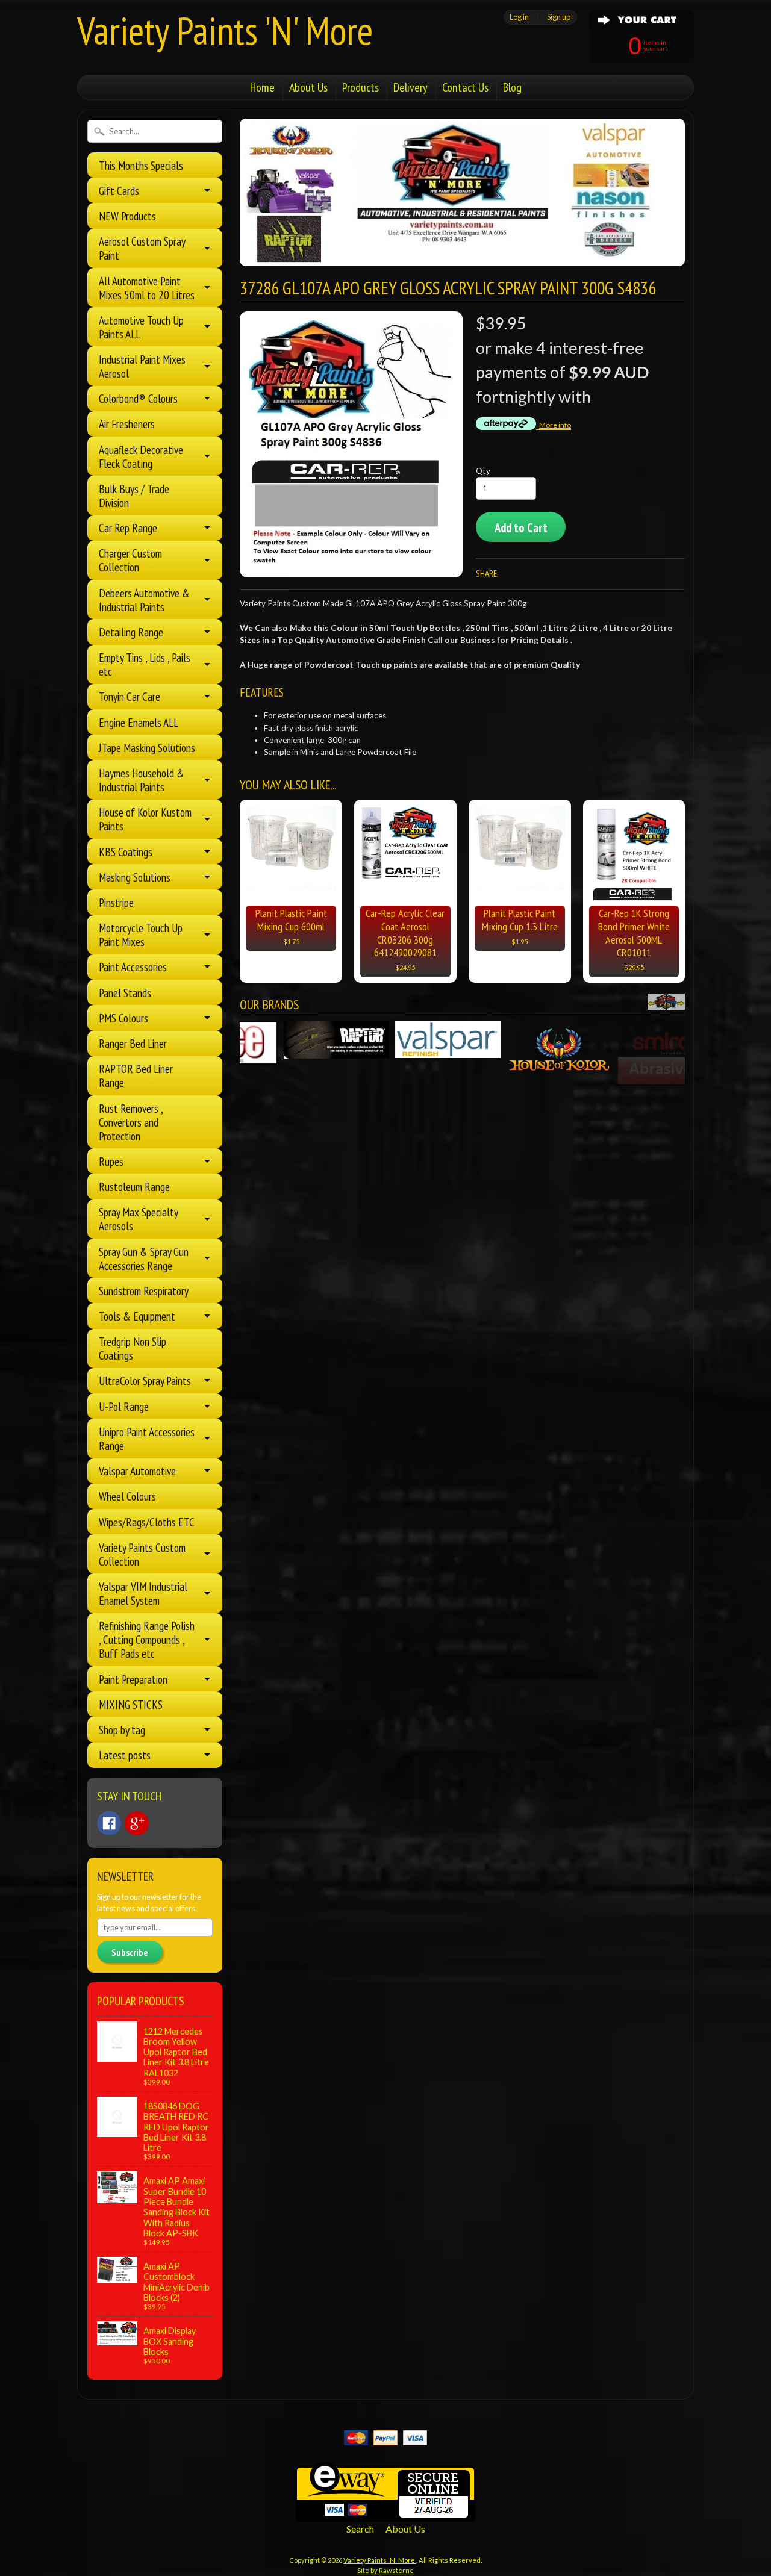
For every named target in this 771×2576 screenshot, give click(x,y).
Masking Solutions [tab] (135, 877)
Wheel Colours (127, 1496)
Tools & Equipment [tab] (137, 1316)
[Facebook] (109, 1823)
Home (262, 87)
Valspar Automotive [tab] (137, 1471)
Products (361, 87)
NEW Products (127, 216)
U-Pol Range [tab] (124, 1406)
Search (360, 2529)
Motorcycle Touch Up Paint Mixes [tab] (141, 935)
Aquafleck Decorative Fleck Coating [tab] (141, 456)
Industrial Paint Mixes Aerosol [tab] (142, 366)
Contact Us (465, 87)
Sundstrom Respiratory (144, 1291)
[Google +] (137, 1823)
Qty (483, 471)
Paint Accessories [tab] (133, 967)
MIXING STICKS (131, 1704)
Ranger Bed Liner (133, 1043)
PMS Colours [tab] (123, 1018)
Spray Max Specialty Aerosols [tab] (139, 1219)
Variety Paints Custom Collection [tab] (142, 1554)
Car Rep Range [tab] (128, 528)
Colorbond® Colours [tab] (138, 398)
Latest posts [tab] (125, 1755)
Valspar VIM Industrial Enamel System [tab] (143, 1593)
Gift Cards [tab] (119, 191)
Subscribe (130, 1952)
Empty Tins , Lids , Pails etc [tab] (145, 664)
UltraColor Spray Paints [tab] (145, 1380)
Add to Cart (521, 528)
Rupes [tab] (111, 1161)
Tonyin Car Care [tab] (130, 696)
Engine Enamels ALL (139, 722)
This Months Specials (141, 165)
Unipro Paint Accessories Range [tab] (147, 1439)
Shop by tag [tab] (122, 1730)
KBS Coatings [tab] (126, 852)
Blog (512, 87)
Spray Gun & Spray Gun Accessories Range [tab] (144, 1258)
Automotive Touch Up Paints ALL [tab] (141, 327)
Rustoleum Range (134, 1187)
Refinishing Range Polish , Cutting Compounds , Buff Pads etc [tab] (147, 1639)
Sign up (559, 17)
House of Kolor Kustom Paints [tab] (145, 819)
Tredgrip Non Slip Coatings (133, 1348)
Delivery (410, 87)
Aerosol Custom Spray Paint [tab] (142, 248)
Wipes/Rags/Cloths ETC (147, 1522)
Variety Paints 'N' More (225, 30)
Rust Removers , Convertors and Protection (131, 1122)
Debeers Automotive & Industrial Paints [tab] (144, 600)
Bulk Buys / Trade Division (134, 496)
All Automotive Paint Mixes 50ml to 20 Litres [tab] (147, 288)
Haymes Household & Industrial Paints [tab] (142, 780)
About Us (308, 87)
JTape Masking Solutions (147, 748)
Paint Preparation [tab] (133, 1679)
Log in (519, 17)
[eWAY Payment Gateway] (385, 2514)
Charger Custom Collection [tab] (130, 560)
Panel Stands (125, 993)
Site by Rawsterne (385, 2570)
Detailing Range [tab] (131, 632)
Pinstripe (116, 902)
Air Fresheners (127, 424)
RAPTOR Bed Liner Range (136, 1075)
